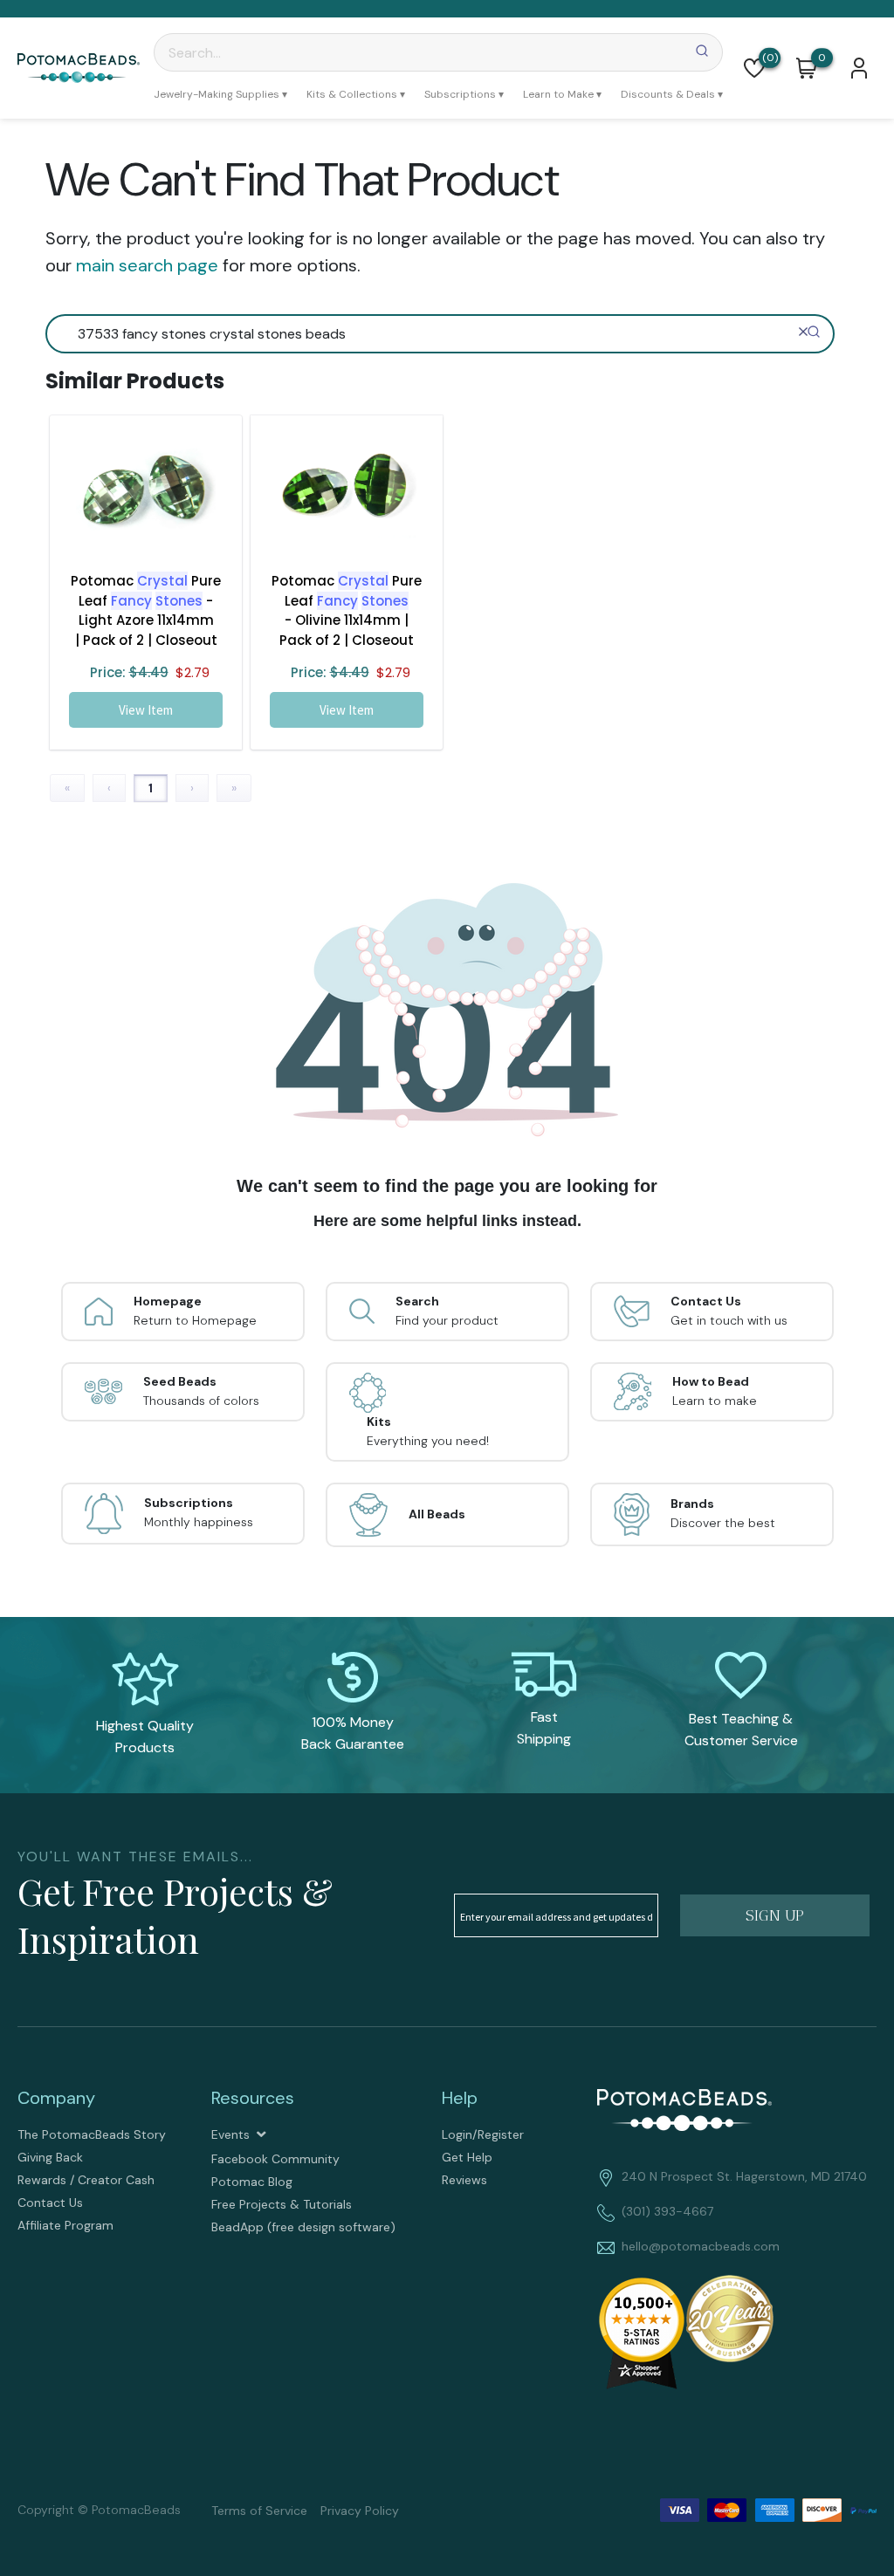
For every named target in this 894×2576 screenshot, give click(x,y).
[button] (754, 68)
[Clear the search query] (803, 332)
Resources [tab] (253, 2098)
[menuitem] (220, 94)
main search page (147, 265)
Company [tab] (56, 2098)
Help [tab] (460, 2098)
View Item (146, 710)
